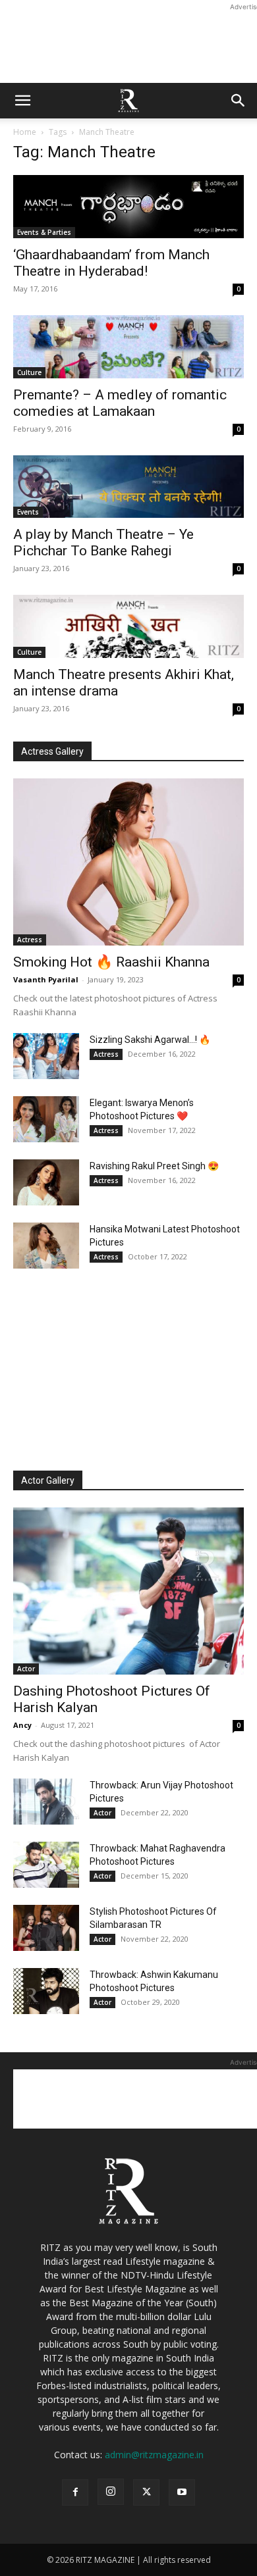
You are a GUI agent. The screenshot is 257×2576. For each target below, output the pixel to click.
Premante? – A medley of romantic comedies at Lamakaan (120, 403)
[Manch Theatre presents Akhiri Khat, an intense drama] (128, 626)
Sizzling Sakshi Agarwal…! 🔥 (150, 1040)
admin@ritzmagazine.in (154, 2455)
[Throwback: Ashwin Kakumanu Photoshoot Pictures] (46, 1991)
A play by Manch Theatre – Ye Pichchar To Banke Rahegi (103, 543)
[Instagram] (111, 2492)
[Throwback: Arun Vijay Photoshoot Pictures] (46, 1802)
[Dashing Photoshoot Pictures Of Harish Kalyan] (128, 1591)
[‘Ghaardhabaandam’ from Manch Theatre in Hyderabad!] (128, 207)
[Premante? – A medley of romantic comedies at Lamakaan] (128, 347)
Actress (30, 940)
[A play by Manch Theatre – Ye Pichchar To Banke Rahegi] (128, 487)
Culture (29, 372)
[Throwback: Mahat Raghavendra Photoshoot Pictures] (46, 1865)
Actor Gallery (48, 1480)
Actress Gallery (52, 751)
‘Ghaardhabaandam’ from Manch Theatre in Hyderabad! (111, 263)
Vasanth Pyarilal (46, 979)
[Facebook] (75, 2492)
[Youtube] (182, 2492)
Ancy (22, 1725)
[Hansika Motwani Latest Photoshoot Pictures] (46, 1246)
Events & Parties (44, 232)
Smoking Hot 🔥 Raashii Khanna (111, 962)
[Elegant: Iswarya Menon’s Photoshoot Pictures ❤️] (46, 1119)
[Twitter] (146, 2492)
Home (25, 132)
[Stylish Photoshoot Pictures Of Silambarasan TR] (46, 1928)
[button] (22, 101)
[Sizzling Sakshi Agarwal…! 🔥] (46, 1056)
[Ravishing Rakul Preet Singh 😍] (46, 1182)
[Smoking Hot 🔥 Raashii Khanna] (128, 862)
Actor (26, 1669)
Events (28, 512)
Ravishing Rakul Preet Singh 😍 (154, 1166)
